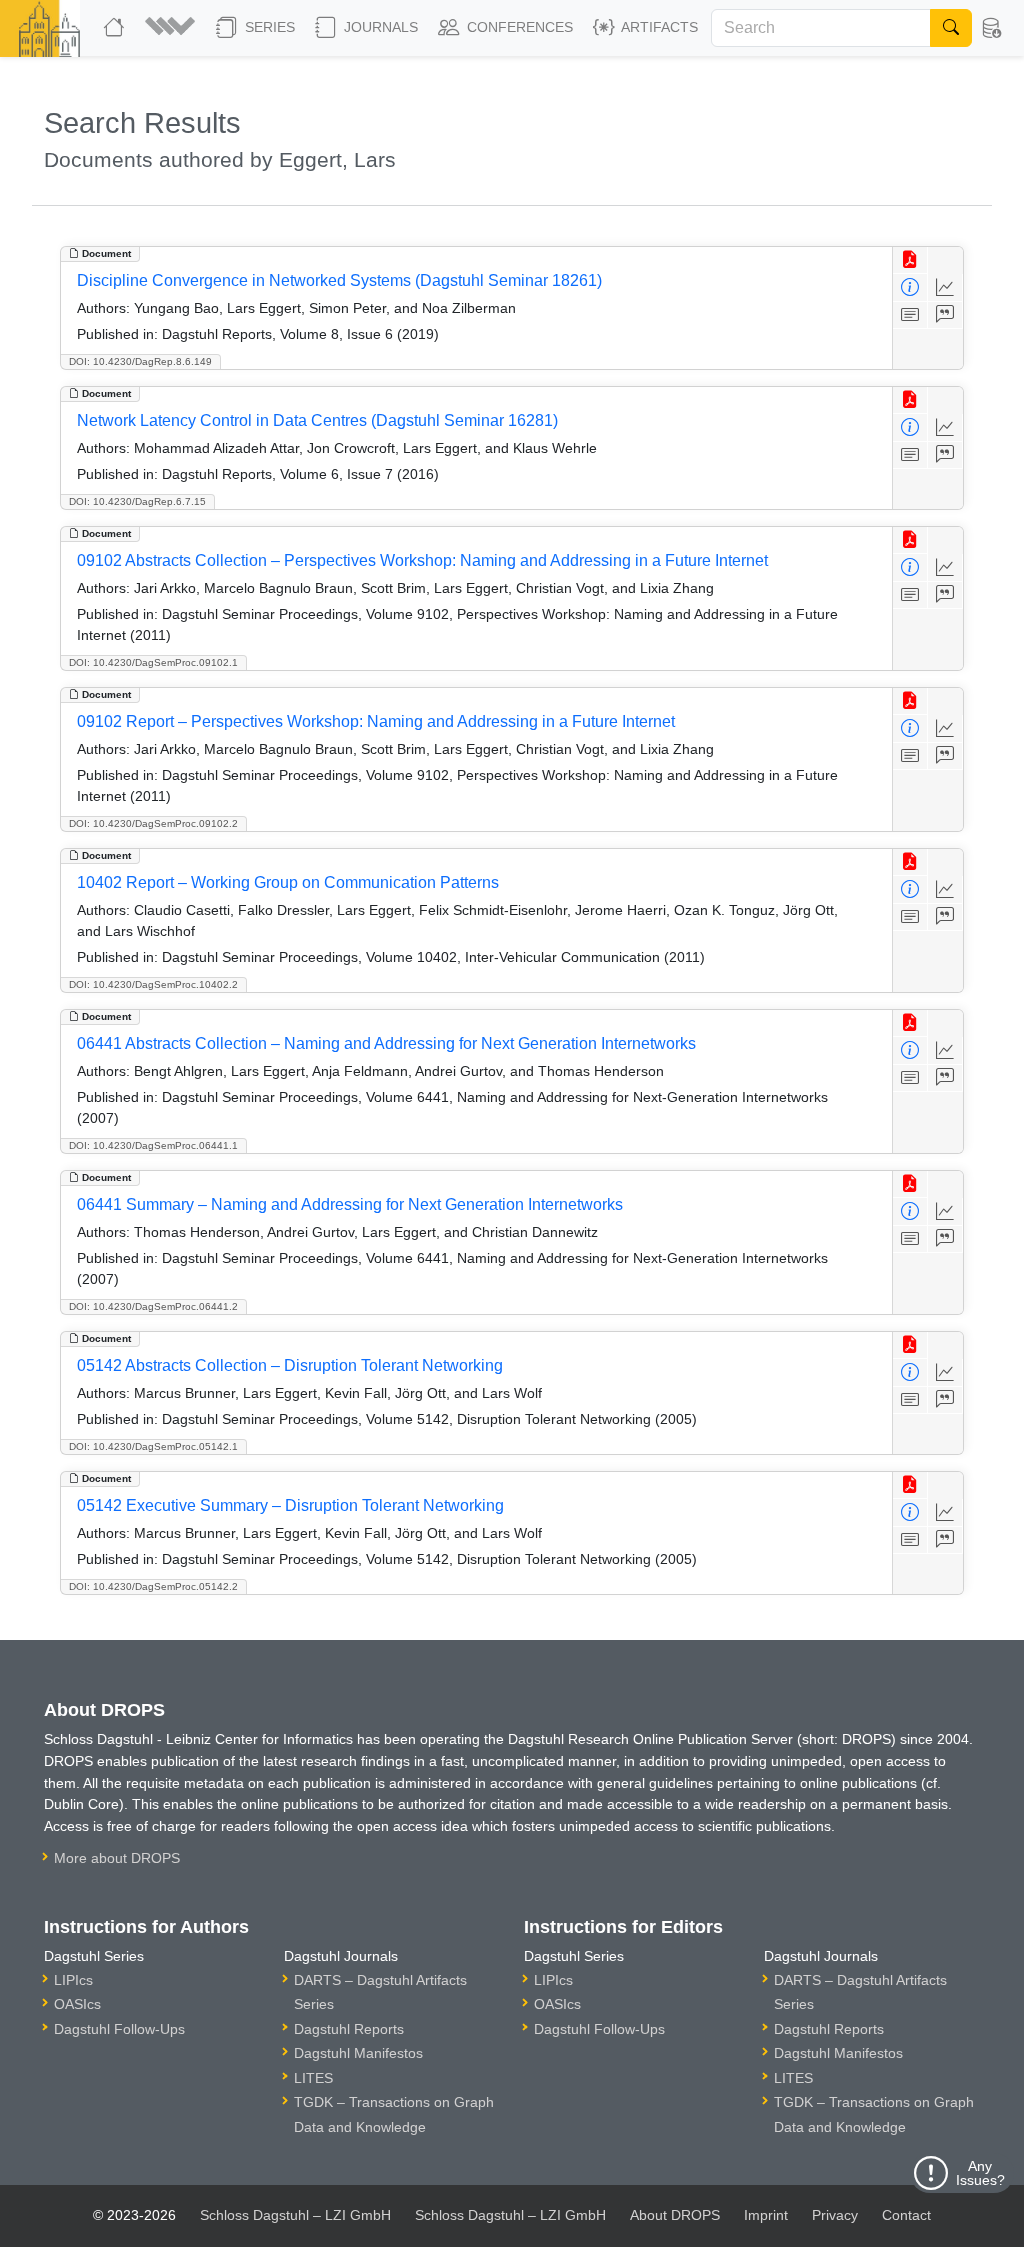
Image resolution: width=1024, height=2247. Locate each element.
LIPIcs (73, 1980)
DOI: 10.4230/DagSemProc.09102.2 (153, 823)
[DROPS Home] (116, 28)
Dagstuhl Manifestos (358, 2053)
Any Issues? (980, 2173)
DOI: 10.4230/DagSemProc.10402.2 (153, 984)
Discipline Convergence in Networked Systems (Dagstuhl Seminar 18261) (339, 280)
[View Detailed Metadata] (910, 287)
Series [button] (268, 27)
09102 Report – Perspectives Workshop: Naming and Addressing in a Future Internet (376, 721)
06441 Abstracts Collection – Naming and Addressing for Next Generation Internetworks (386, 1043)
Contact (906, 2215)
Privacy (835, 2215)
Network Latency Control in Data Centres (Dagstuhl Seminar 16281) (317, 420)
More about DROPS (117, 1858)
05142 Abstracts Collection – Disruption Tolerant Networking (290, 1365)
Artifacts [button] (658, 27)
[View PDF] (910, 260)
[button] (172, 28)
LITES (313, 2078)
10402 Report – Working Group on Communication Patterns (288, 882)
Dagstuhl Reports (349, 2029)
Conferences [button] (518, 27)
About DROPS (675, 2215)
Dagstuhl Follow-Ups (119, 2029)
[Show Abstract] (910, 315)
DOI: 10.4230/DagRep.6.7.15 (137, 501)
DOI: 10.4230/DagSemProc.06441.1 (153, 1145)
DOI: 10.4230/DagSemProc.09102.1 (153, 662)
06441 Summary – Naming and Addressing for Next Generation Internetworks (350, 1204)
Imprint (766, 2215)
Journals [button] (379, 27)
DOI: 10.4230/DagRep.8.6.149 (140, 361)
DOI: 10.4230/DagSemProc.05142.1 (153, 1446)
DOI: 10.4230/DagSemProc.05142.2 (153, 1586)
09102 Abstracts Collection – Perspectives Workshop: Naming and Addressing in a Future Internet (422, 560)
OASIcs (77, 2004)
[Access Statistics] (945, 287)
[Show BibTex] (945, 315)
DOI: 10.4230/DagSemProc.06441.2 (153, 1306)
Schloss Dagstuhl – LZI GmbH (295, 2215)
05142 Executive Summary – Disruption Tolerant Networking (290, 1505)
